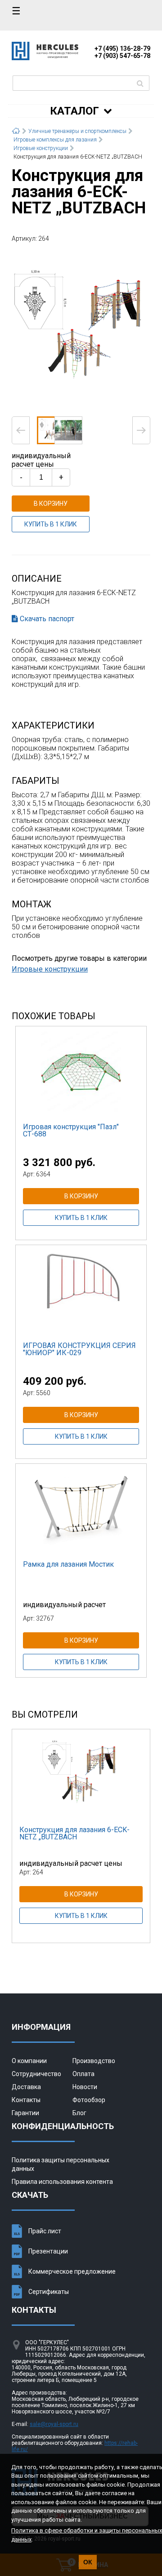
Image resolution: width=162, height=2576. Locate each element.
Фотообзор (89, 2100)
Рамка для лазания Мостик (68, 1564)
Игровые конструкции (50, 969)
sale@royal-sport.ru (54, 2424)
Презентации (48, 2251)
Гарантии (25, 2113)
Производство (94, 2061)
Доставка (26, 2087)
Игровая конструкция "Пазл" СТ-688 (71, 1130)
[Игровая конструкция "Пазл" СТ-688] (81, 1071)
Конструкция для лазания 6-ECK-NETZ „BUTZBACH (74, 1833)
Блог (79, 2113)
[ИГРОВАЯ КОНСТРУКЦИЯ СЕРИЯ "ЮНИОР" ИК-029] (81, 1290)
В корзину (51, 504)
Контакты (26, 2100)
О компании (29, 2061)
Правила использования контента (62, 2182)
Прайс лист (45, 2231)
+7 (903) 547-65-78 (122, 56)
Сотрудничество (36, 2074)
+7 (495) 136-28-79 (122, 49)
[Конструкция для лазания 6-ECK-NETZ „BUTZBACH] (81, 329)
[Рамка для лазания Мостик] (81, 1509)
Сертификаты (49, 2292)
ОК (88, 2562)
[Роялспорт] (45, 58)
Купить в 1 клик (51, 524)
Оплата (83, 2074)
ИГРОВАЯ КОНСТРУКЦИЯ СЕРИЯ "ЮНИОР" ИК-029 (79, 1349)
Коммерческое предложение (72, 2271)
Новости (85, 2087)
